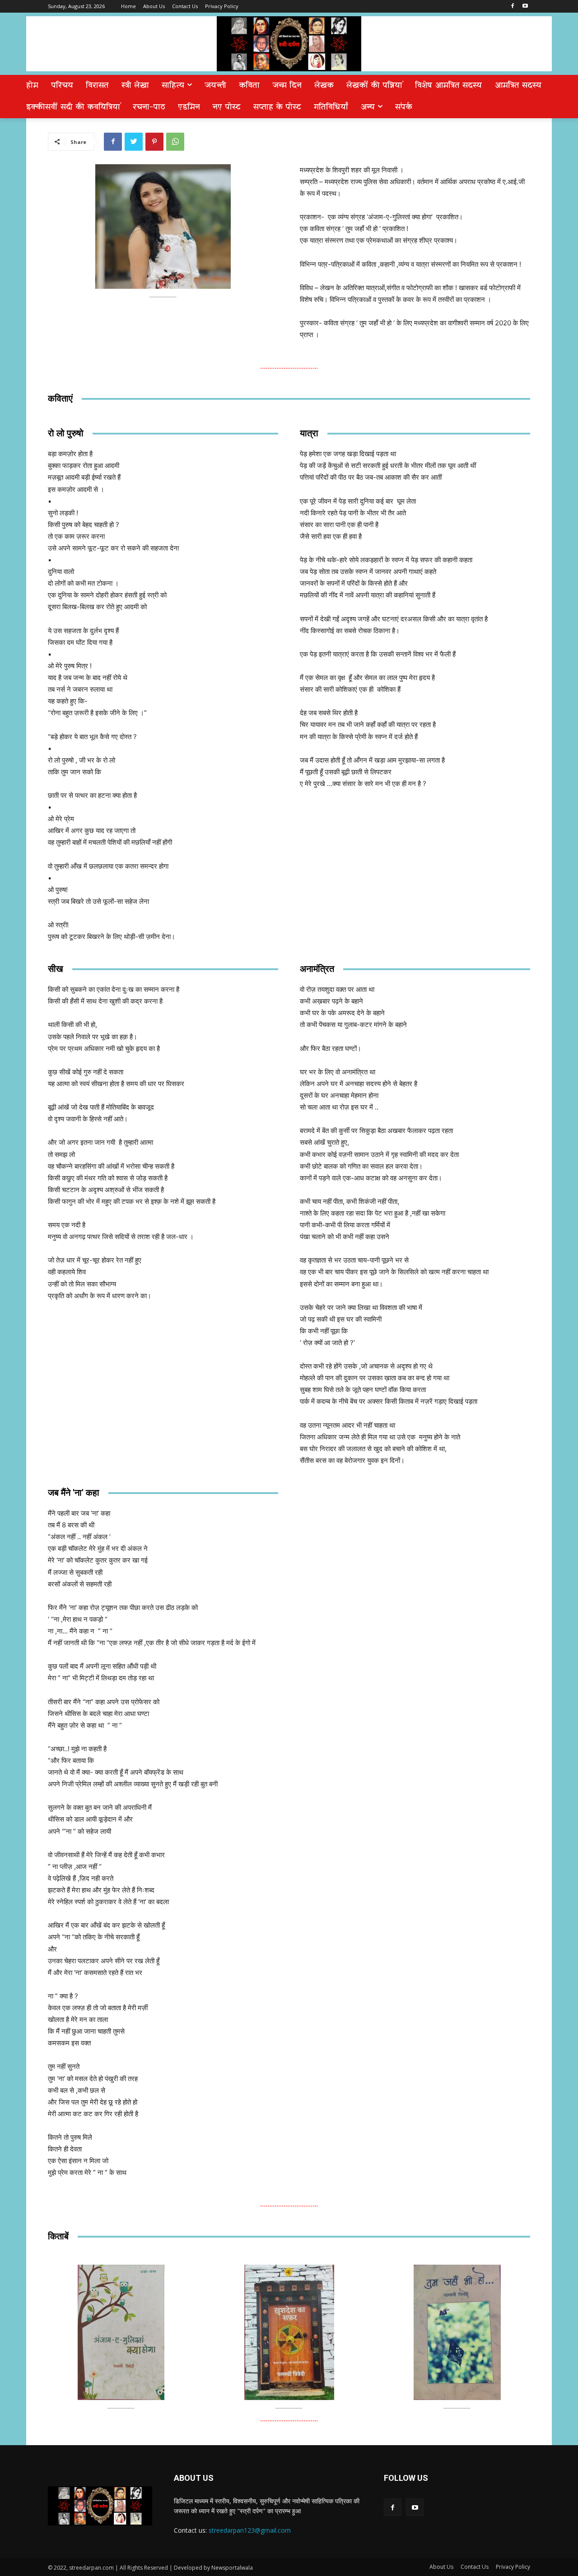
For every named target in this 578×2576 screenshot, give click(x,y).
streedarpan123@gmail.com (250, 2530)
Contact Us (475, 2567)
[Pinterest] (154, 142)
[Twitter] (134, 142)
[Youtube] (525, 7)
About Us (441, 2567)
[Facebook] (512, 7)
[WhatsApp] (175, 142)
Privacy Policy (513, 2567)
